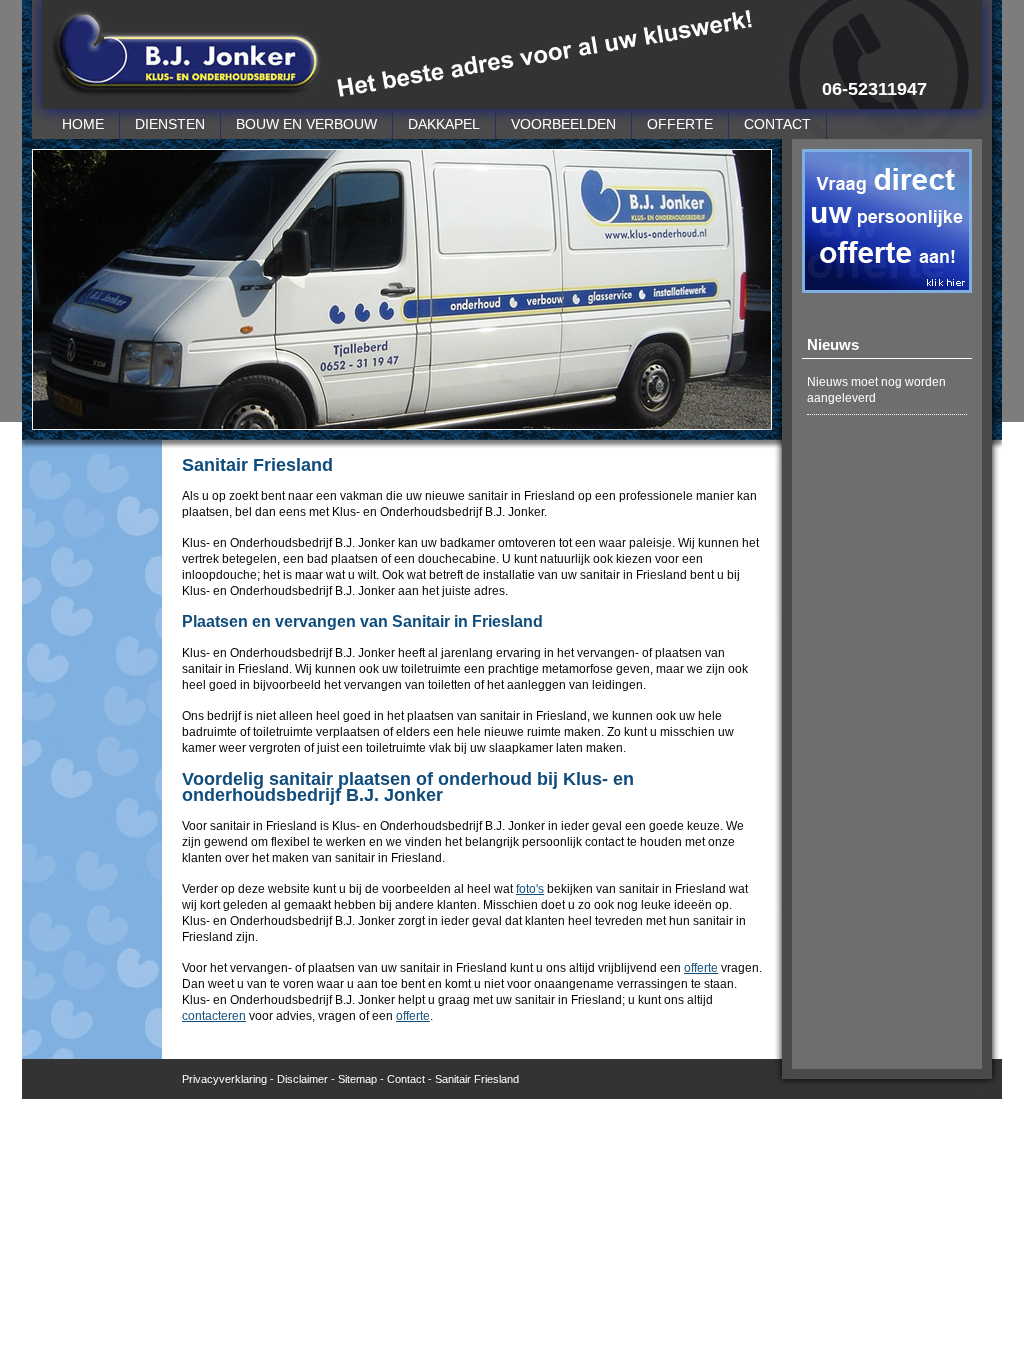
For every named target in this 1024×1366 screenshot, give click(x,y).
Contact (406, 1079)
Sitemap (357, 1079)
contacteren (214, 1016)
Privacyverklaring (224, 1079)
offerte (701, 968)
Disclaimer (302, 1079)
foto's (530, 889)
